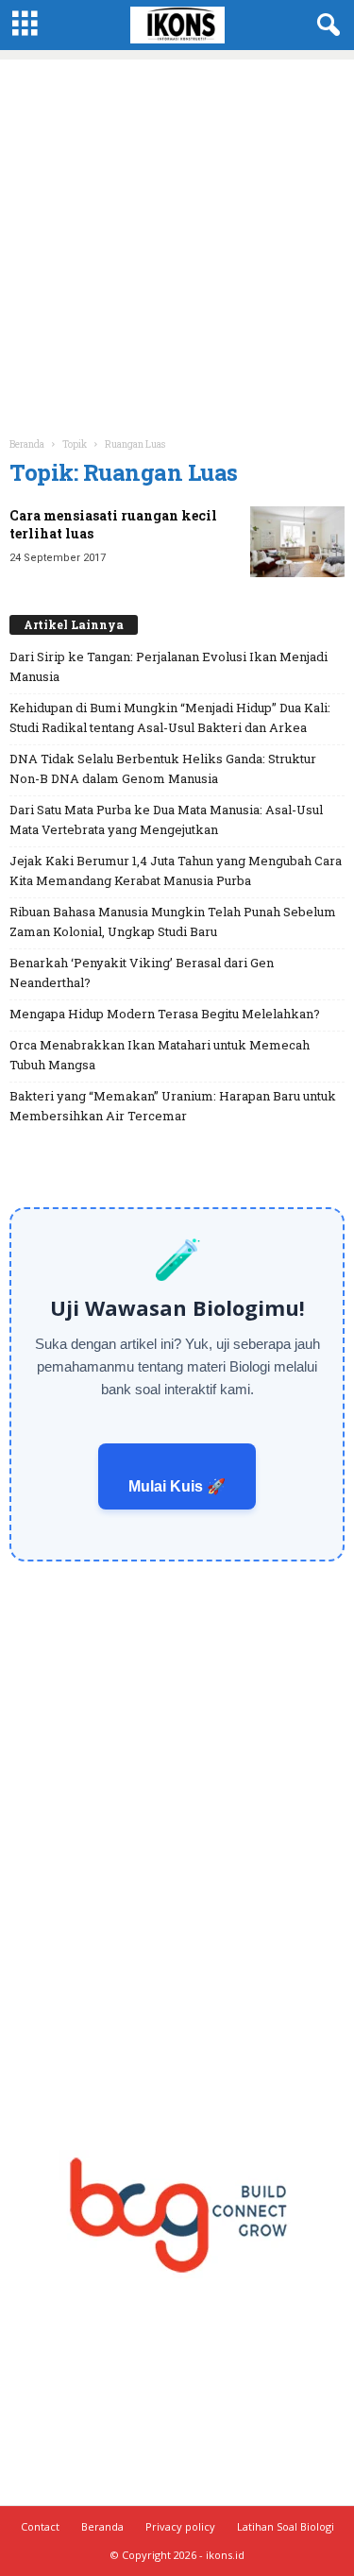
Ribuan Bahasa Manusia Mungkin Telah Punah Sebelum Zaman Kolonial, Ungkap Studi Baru (173, 921)
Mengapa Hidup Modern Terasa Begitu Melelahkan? (165, 1014)
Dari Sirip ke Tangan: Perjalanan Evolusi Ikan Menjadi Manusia (169, 666)
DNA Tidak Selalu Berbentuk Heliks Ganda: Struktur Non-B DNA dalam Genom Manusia (163, 768)
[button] (325, 26)
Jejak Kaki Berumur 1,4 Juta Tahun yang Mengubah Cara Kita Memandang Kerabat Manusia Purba (176, 870)
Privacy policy (180, 2526)
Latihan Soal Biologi (286, 2526)
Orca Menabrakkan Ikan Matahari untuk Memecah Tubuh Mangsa (160, 1055)
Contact (40, 2526)
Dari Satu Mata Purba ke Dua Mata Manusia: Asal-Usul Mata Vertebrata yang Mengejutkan (166, 819)
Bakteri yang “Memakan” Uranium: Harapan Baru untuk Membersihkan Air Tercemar (173, 1106)
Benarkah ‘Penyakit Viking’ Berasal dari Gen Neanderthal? (142, 972)
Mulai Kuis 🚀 (177, 1486)
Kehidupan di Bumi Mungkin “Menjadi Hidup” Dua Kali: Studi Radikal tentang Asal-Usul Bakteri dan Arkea (170, 717)
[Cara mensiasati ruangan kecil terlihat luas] (297, 542)
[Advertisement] (177, 237)
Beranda (27, 444)
